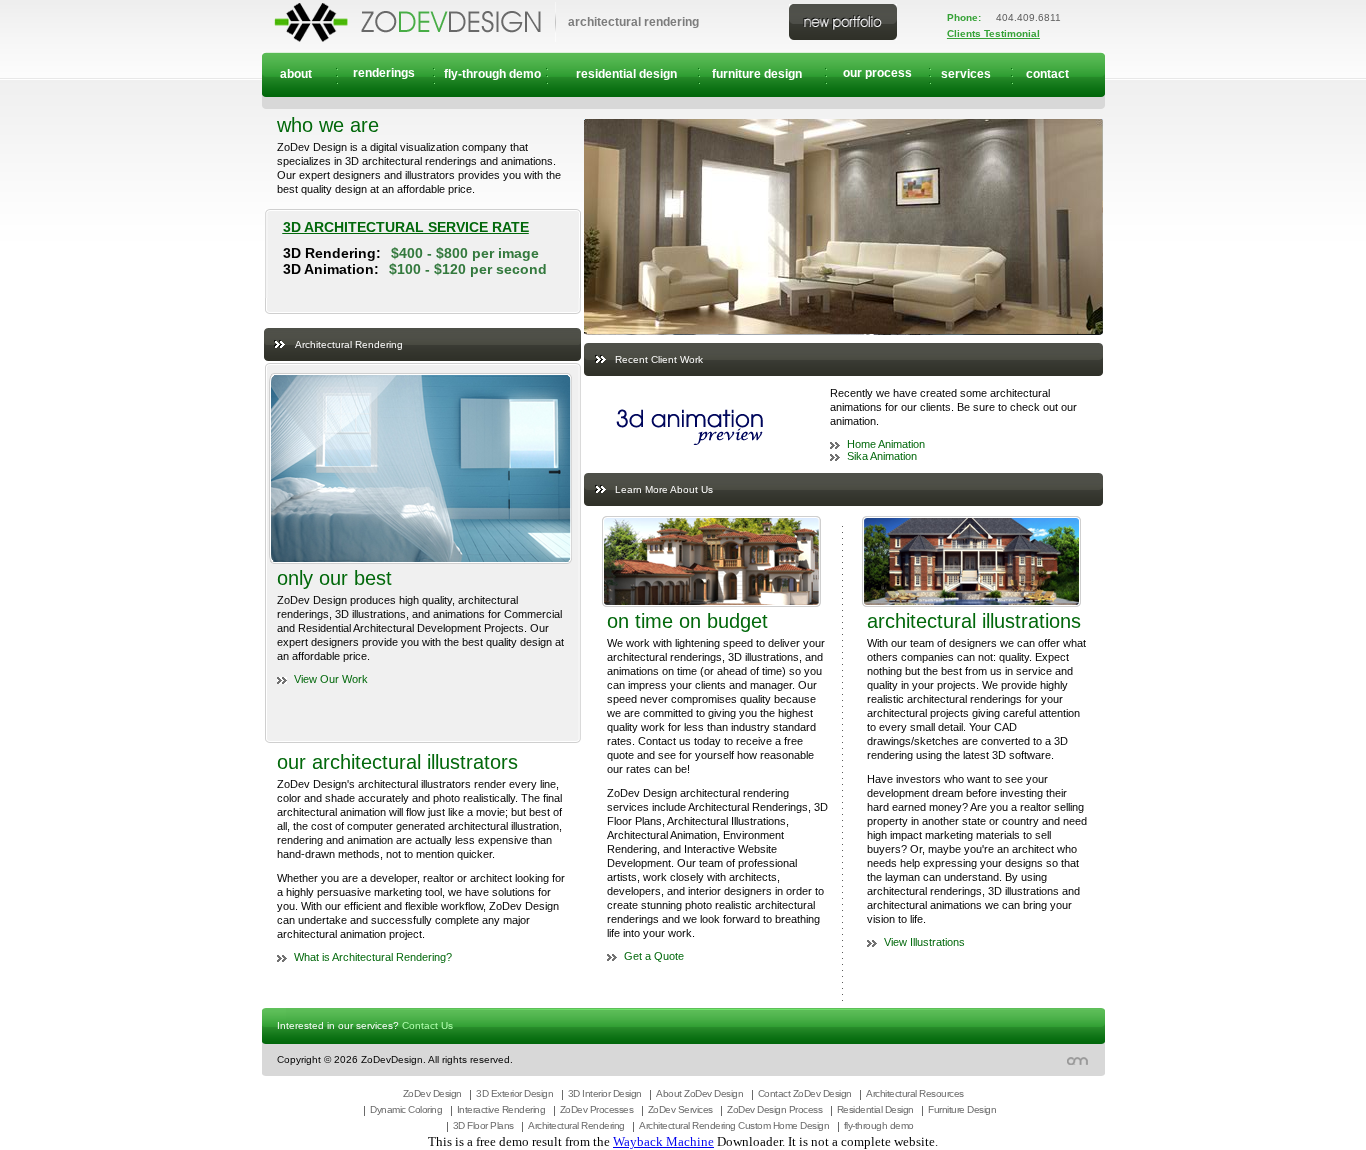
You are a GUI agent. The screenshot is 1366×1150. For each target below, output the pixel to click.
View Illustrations (924, 942)
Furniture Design (962, 1109)
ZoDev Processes (597, 1109)
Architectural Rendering (576, 1125)
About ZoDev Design (699, 1093)
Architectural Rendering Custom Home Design (734, 1125)
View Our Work (331, 679)
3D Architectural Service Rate (406, 227)
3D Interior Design (605, 1093)
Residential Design (875, 1109)
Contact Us (427, 1025)
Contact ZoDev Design (805, 1093)
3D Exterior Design (514, 1093)
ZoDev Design (432, 1093)
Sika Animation (882, 456)
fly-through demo (879, 1125)
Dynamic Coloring (406, 1109)
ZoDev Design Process (774, 1109)
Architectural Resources (915, 1093)
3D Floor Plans (483, 1125)
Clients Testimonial (993, 33)
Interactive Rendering (501, 1109)
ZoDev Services (680, 1109)
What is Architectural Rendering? (373, 957)
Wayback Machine (663, 1141)
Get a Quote (654, 956)
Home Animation (886, 444)
